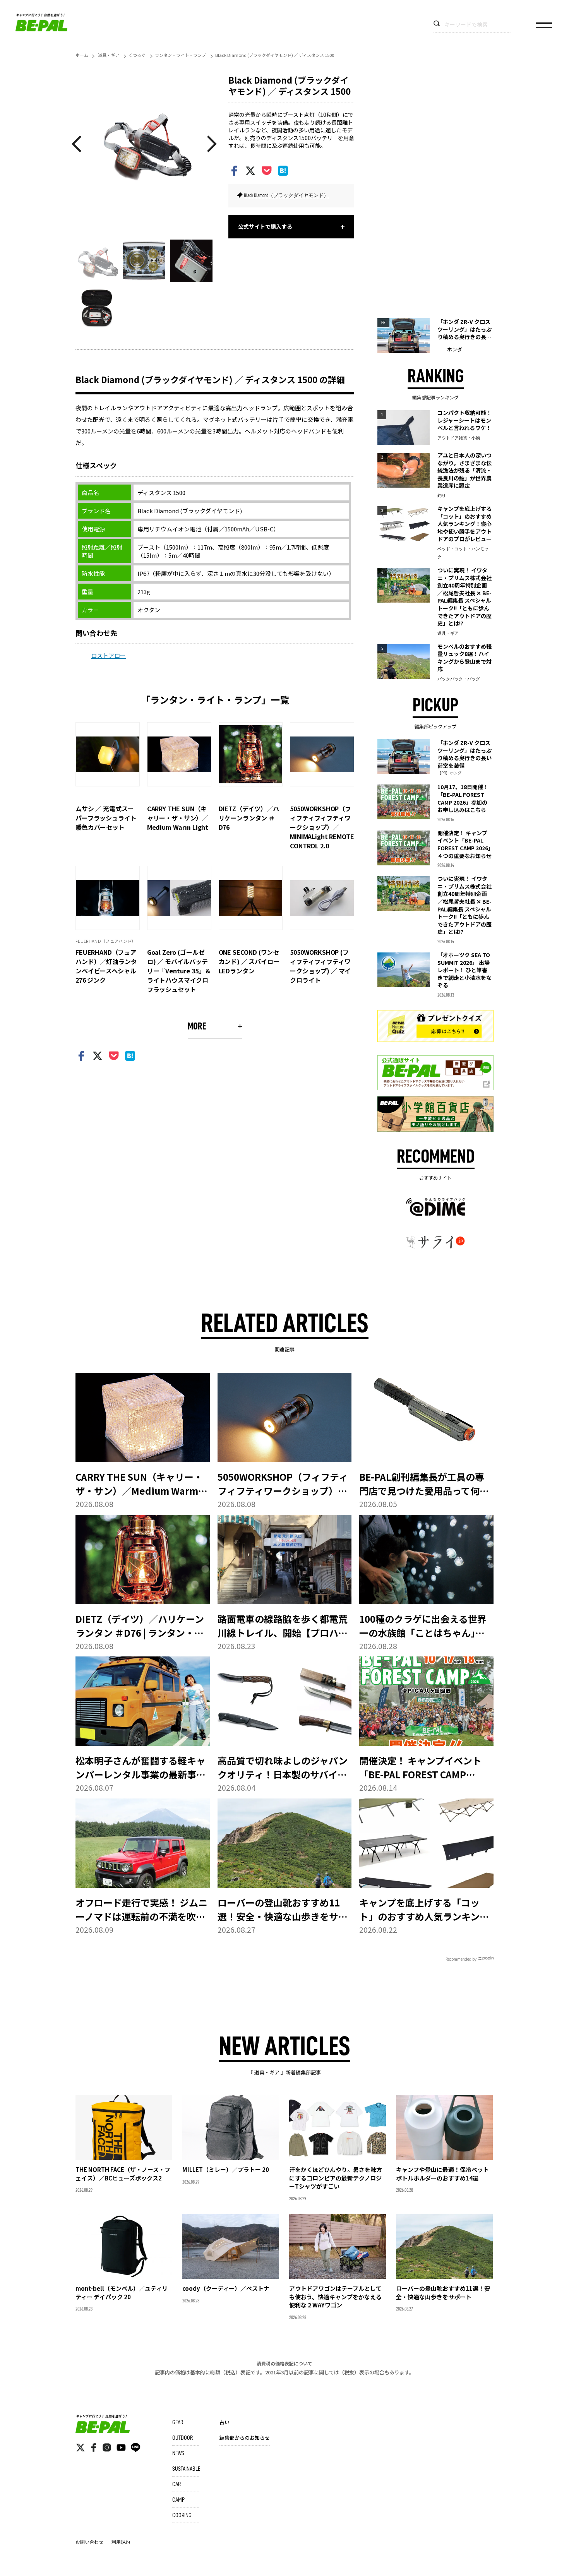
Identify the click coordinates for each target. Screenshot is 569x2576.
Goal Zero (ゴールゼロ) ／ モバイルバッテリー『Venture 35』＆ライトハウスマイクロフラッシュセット (179, 971)
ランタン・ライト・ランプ (180, 55)
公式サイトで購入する (265, 226)
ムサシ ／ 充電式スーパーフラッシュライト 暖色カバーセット (109, 818)
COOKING (182, 2515)
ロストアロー (108, 655)
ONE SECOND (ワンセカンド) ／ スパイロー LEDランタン (249, 961)
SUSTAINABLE (186, 2469)
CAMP (178, 2500)
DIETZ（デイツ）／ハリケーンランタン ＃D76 (249, 818)
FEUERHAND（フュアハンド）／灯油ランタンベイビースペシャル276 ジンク (106, 966)
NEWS (178, 2453)
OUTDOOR (183, 2438)
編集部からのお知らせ (245, 2438)
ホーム (82, 55)
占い (225, 2422)
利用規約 (121, 2542)
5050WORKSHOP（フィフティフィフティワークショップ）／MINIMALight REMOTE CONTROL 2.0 (322, 827)
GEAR (178, 2422)
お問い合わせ (89, 2542)
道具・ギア (109, 55)
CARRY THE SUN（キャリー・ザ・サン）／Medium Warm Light (178, 818)
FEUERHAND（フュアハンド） (106, 941)
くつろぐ (137, 55)
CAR (177, 2484)
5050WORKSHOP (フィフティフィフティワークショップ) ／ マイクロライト (320, 966)
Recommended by (461, 1959)
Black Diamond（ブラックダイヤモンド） (286, 195)
